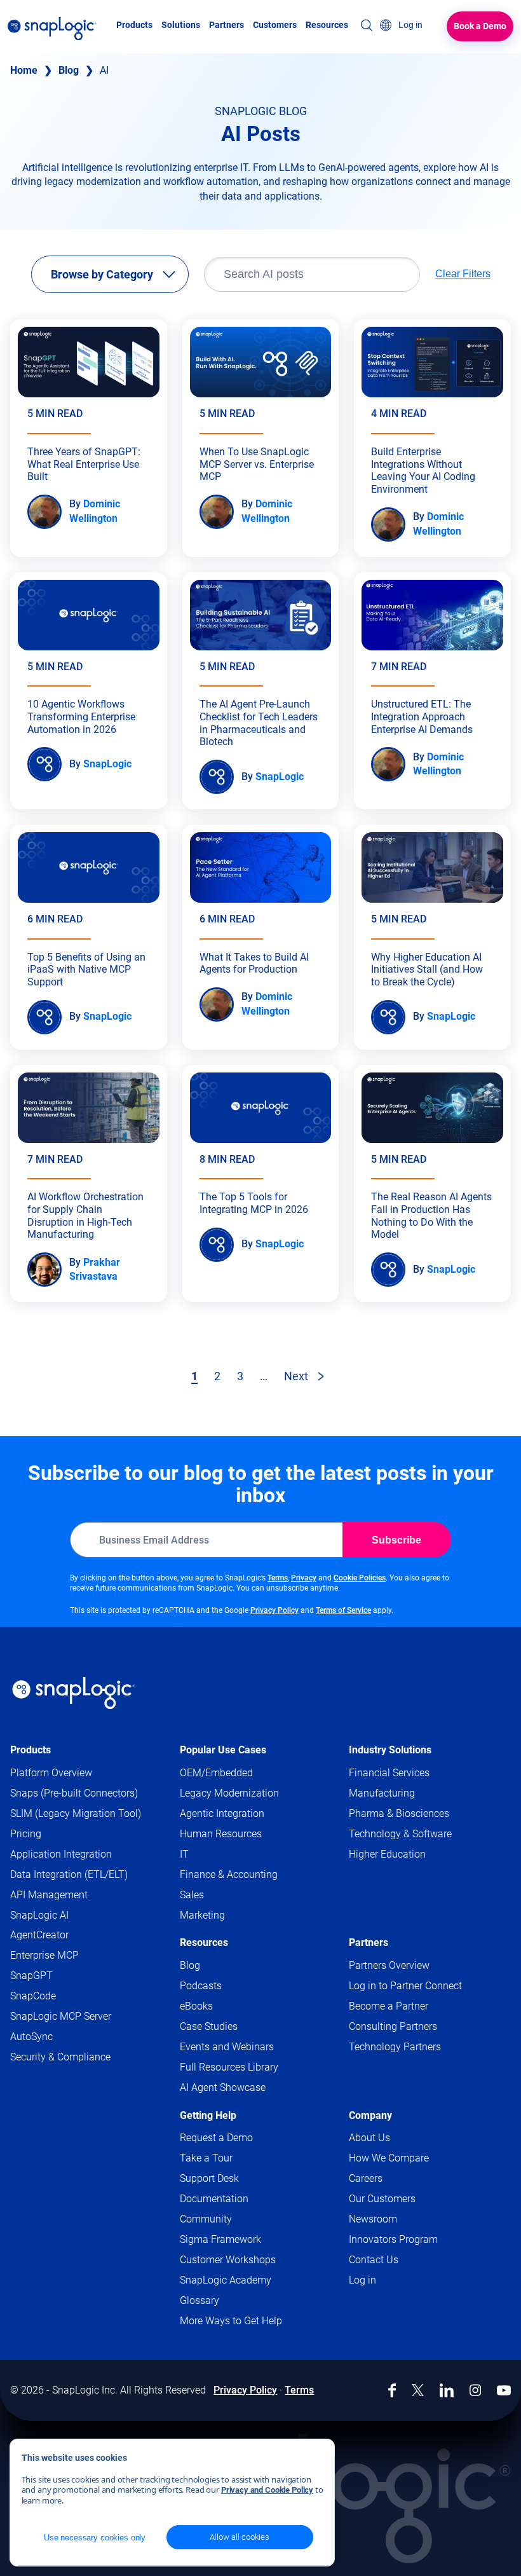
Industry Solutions (390, 1750)
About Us (369, 2138)
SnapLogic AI (39, 1915)
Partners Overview (389, 1965)
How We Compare (389, 2158)
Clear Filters (463, 274)
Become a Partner (389, 2006)
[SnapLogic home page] (74, 1693)
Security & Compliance (60, 2057)
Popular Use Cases (223, 1750)
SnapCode (33, 1996)
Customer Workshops (228, 2260)
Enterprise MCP (44, 1955)
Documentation (239, 2199)
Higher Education (387, 1854)
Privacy (304, 1578)
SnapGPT (31, 1976)
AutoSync (31, 2037)
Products (30, 1750)
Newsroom (373, 2219)
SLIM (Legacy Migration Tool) (76, 1813)
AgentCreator (39, 1935)
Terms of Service (343, 1610)
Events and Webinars (227, 2047)
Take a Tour (206, 2158)
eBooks (196, 2006)
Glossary (200, 2300)
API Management (49, 1895)
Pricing (26, 1834)
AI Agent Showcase (223, 2087)
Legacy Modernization (229, 1793)
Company (370, 2115)
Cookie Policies (360, 1578)
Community (230, 2220)
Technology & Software (400, 1834)
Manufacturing (382, 1793)
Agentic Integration (222, 1813)
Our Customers (382, 2199)
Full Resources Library (229, 2067)
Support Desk (234, 2179)
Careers (366, 2178)
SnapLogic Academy (226, 2280)
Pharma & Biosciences (399, 1813)
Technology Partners (395, 2047)
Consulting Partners (393, 2026)
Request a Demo (216, 2138)
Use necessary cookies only (95, 2538)
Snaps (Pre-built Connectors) (74, 1793)
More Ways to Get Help (231, 2321)
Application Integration (61, 1854)
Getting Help (208, 2115)
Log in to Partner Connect (405, 1986)
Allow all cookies (240, 2537)
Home (24, 70)
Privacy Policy (274, 1610)
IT (184, 1854)
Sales (192, 1895)
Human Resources (221, 1834)
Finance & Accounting (229, 1874)
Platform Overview (51, 1773)
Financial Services (389, 1773)
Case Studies (209, 2026)
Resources (204, 1942)
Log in (362, 2280)
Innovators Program (393, 2239)
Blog (69, 70)
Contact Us (374, 2260)
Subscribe (396, 1540)
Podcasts (201, 1986)
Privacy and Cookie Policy (267, 2490)
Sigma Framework (220, 2239)
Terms (278, 1578)
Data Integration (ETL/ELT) (69, 1874)
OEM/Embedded (216, 1773)
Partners (369, 1942)
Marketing (202, 1915)
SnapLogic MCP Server (61, 2016)
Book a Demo (480, 26)
